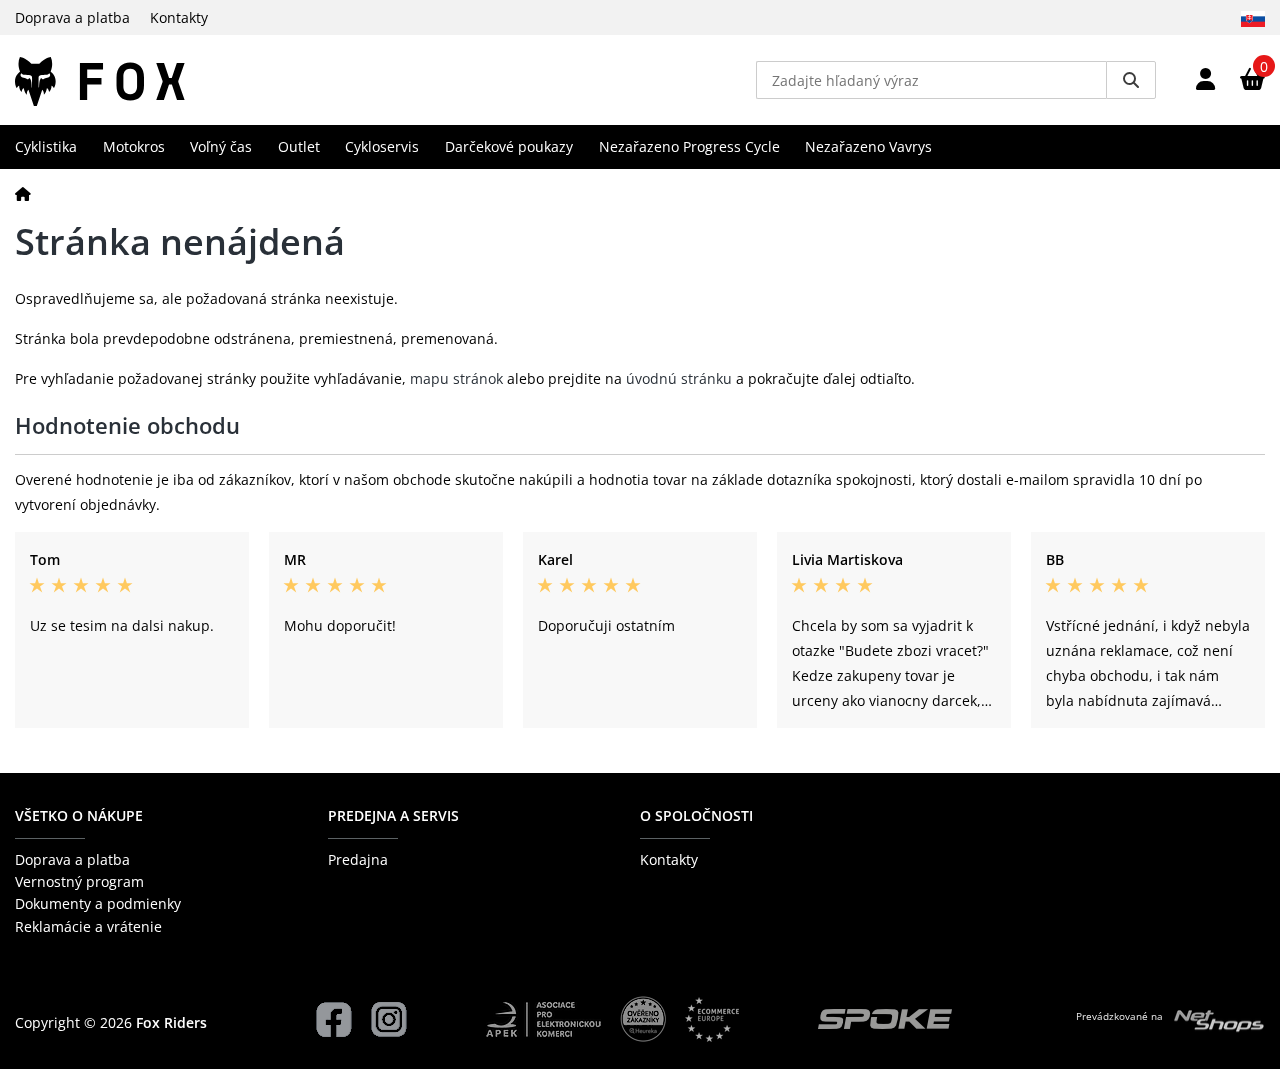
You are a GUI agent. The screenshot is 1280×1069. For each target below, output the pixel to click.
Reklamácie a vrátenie (88, 926)
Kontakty (179, 17)
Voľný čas (221, 146)
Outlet (299, 146)
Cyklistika (46, 146)
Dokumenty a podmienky (98, 903)
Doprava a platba (72, 17)
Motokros (134, 146)
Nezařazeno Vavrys (868, 146)
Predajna (358, 859)
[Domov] (23, 193)
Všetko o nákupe (79, 815)
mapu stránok (456, 378)
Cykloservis (382, 146)
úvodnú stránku (679, 378)
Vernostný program (79, 881)
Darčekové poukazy (509, 146)
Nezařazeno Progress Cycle (689, 146)
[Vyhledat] (1131, 80)
